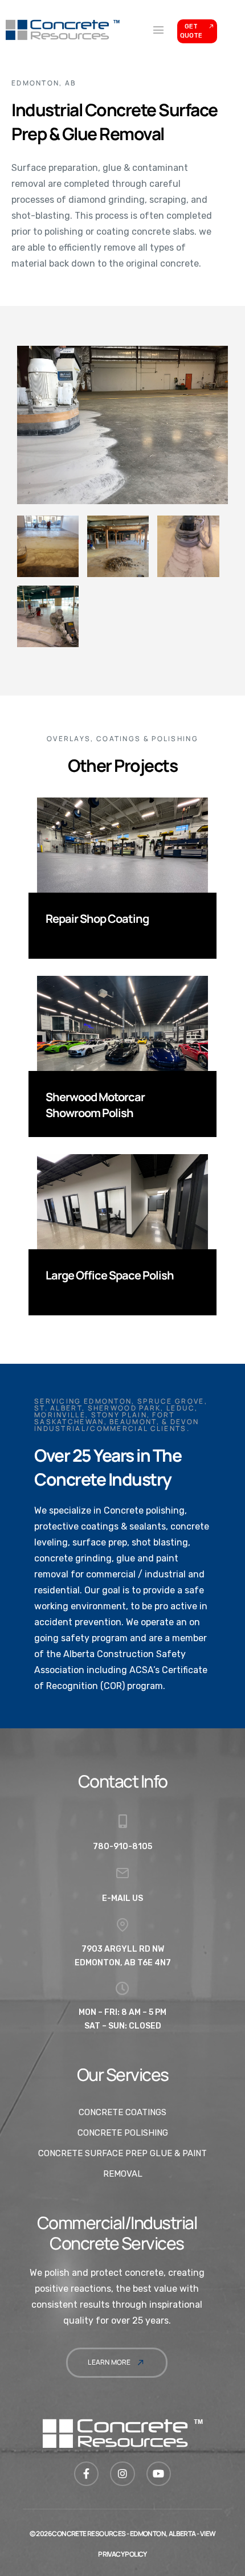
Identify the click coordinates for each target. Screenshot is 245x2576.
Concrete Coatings (122, 2112)
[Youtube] (159, 2474)
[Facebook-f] (86, 2474)
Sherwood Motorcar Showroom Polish (95, 1105)
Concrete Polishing (123, 2133)
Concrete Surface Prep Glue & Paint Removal (122, 2164)
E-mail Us (122, 1898)
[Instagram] (122, 2474)
